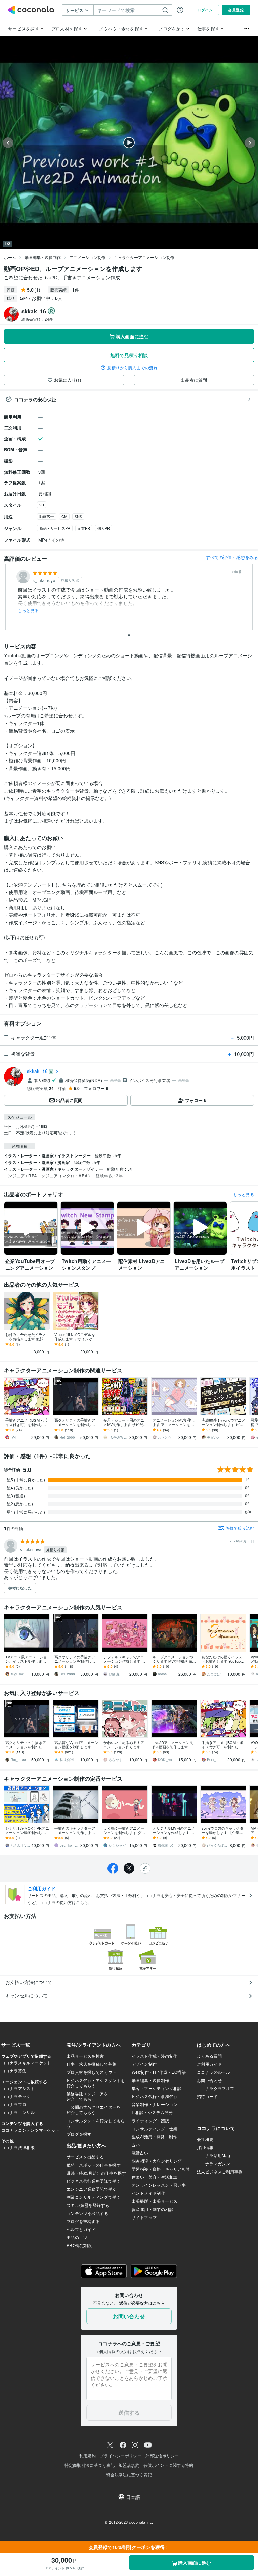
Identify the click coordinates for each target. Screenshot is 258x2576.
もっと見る (28, 610)
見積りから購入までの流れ (132, 368)
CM (64, 516)
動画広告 (47, 516)
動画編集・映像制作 (43, 257)
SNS (78, 516)
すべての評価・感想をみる (232, 557)
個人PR (104, 528)
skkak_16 (37, 1071)
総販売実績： (37, 319)
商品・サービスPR (55, 528)
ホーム (10, 257)
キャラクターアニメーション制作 (144, 257)
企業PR (84, 528)
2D (42, 505)
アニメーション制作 (87, 257)
